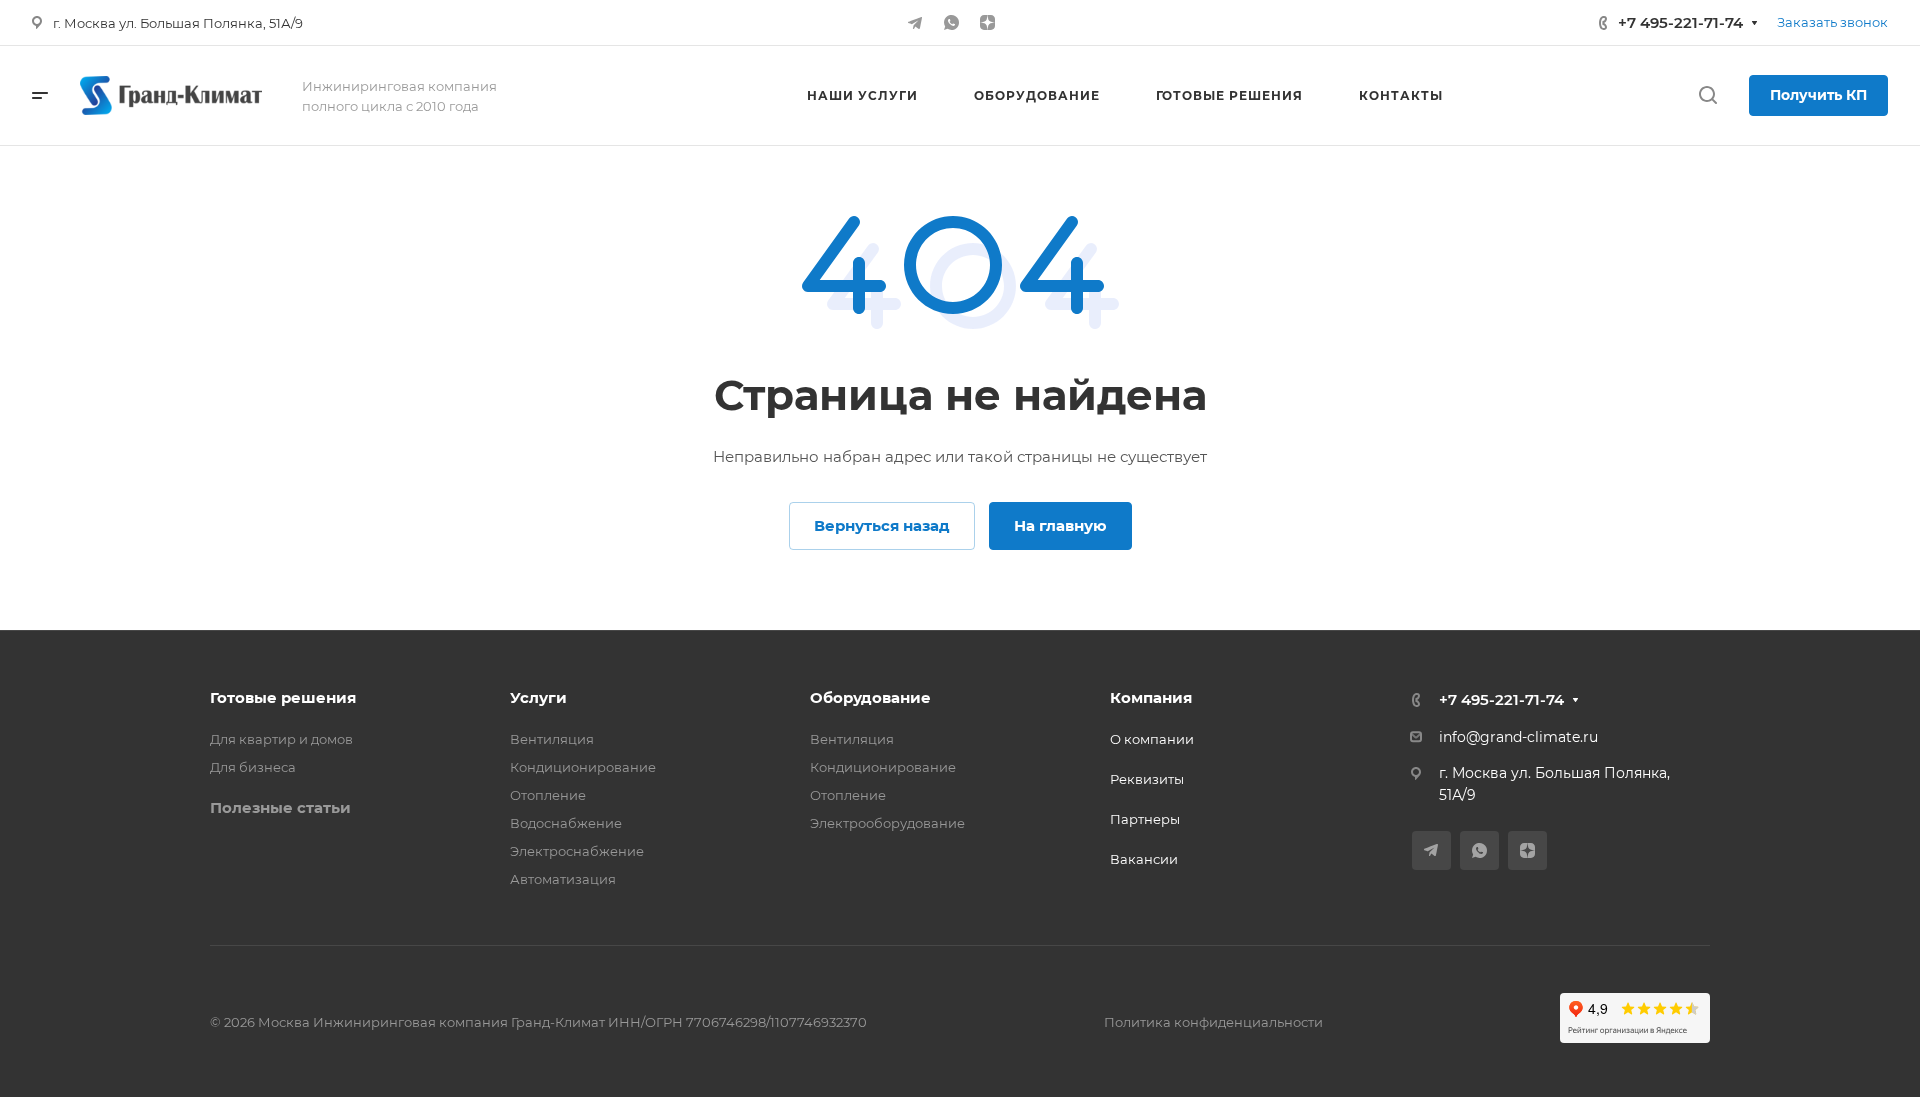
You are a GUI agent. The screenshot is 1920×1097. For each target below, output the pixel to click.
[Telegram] (915, 23)
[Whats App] (951, 23)
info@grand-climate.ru (1518, 737)
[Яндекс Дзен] (987, 23)
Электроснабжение (577, 851)
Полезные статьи (280, 807)
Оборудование (870, 697)
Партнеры (1145, 819)
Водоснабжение (566, 823)
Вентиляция (552, 739)
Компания (1151, 697)
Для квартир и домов (281, 739)
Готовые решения (283, 697)
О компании (1152, 739)
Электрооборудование (887, 823)
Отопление (548, 795)
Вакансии (1144, 859)
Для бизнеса (253, 767)
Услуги (538, 697)
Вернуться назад (882, 525)
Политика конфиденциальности (1213, 1022)
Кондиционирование (583, 767)
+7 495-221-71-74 (1680, 22)
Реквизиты (1147, 779)
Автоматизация (563, 879)
